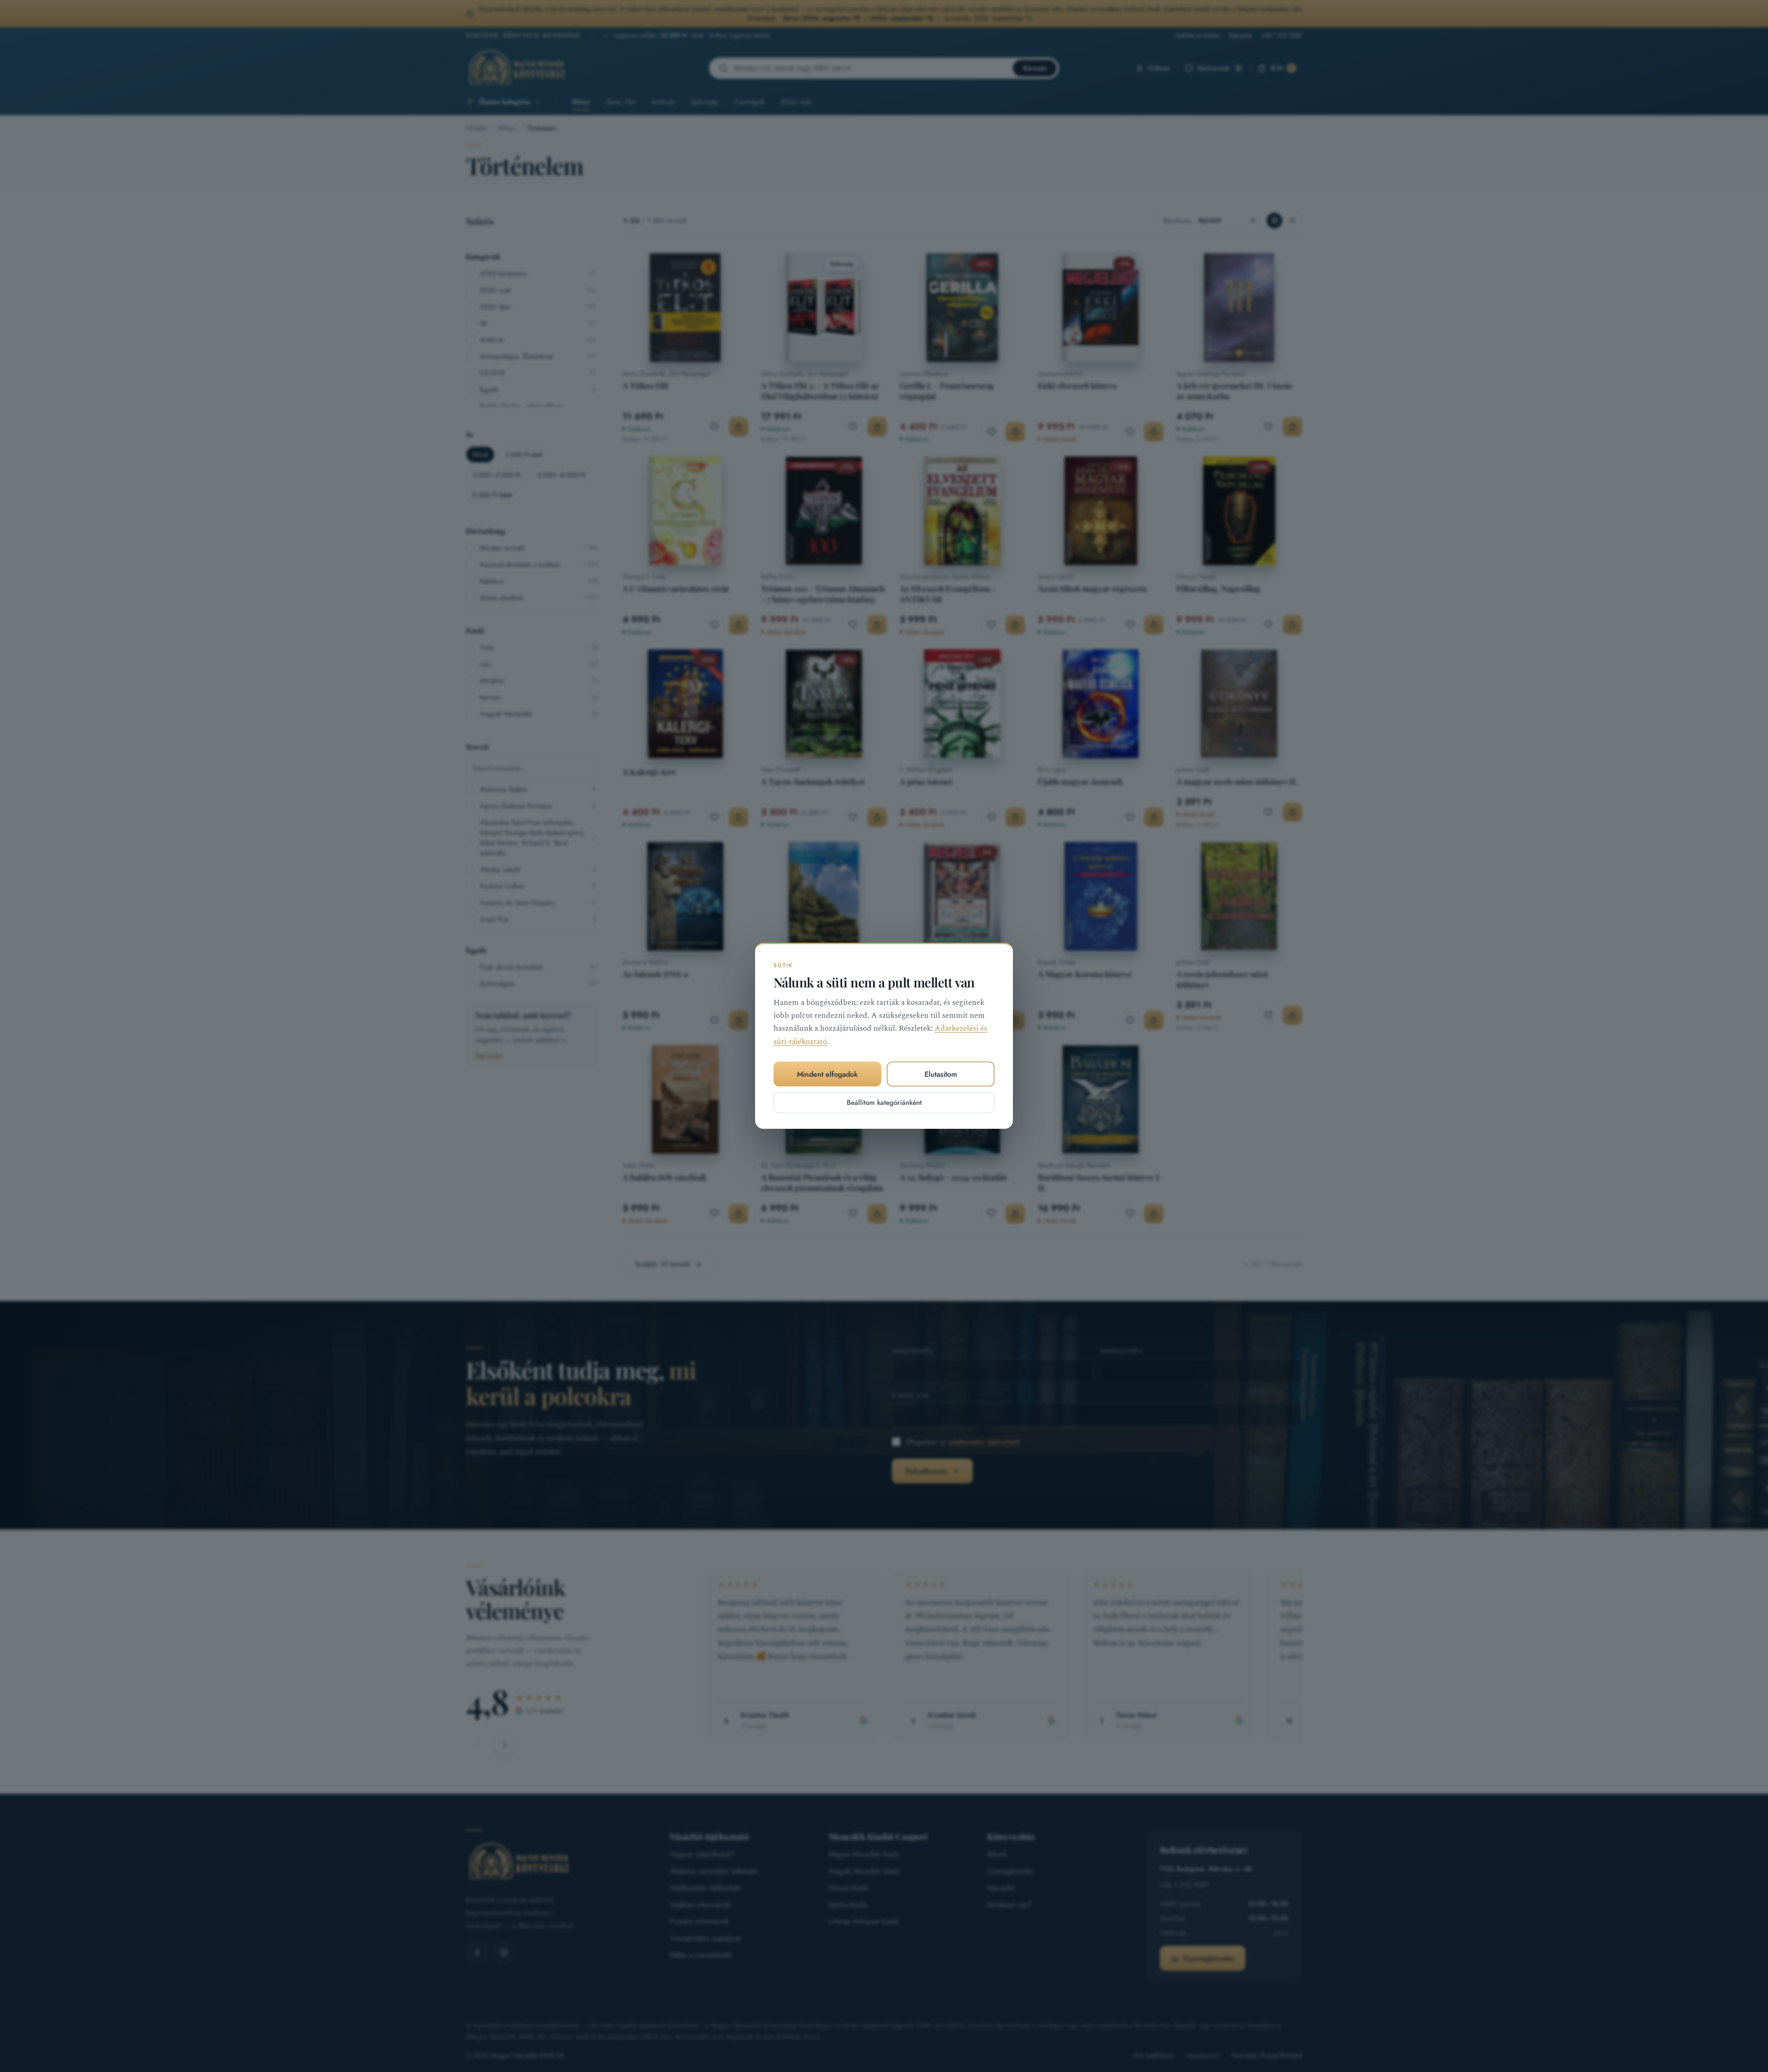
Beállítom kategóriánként (884, 1103)
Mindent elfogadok (827, 1074)
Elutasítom (941, 1074)
